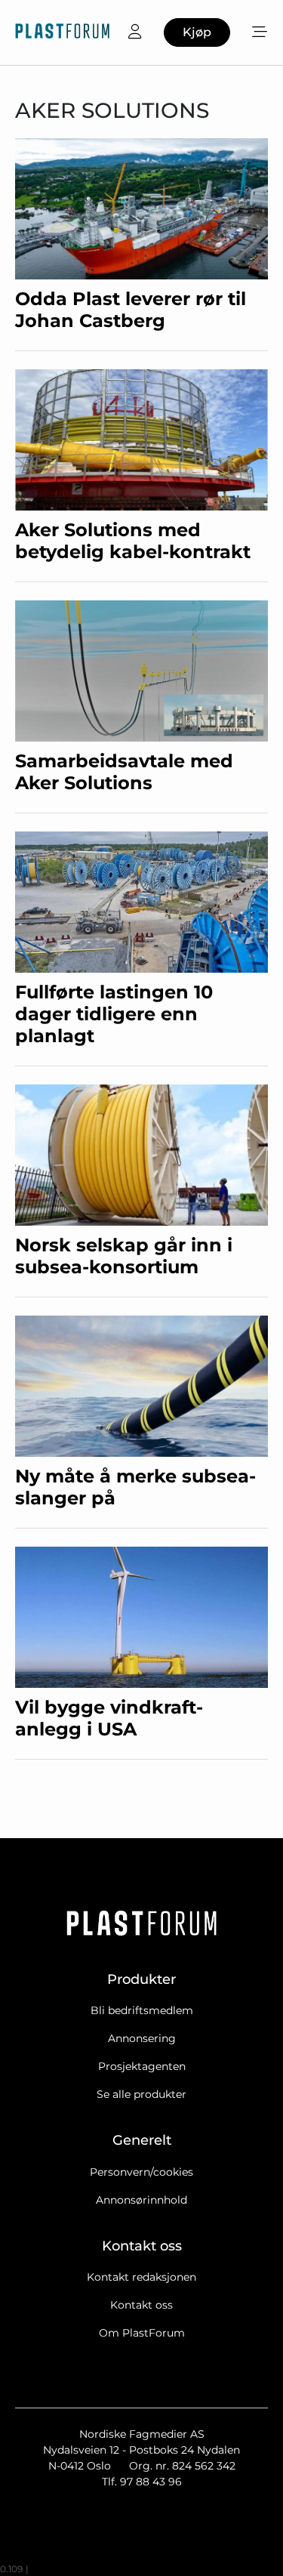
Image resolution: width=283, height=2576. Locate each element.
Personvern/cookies (141, 2172)
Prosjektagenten (142, 2066)
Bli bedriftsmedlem (142, 2010)
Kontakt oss (141, 2305)
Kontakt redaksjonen (141, 2277)
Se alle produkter (141, 2094)
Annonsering (142, 2038)
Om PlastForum (142, 2333)
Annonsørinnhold (141, 2200)
